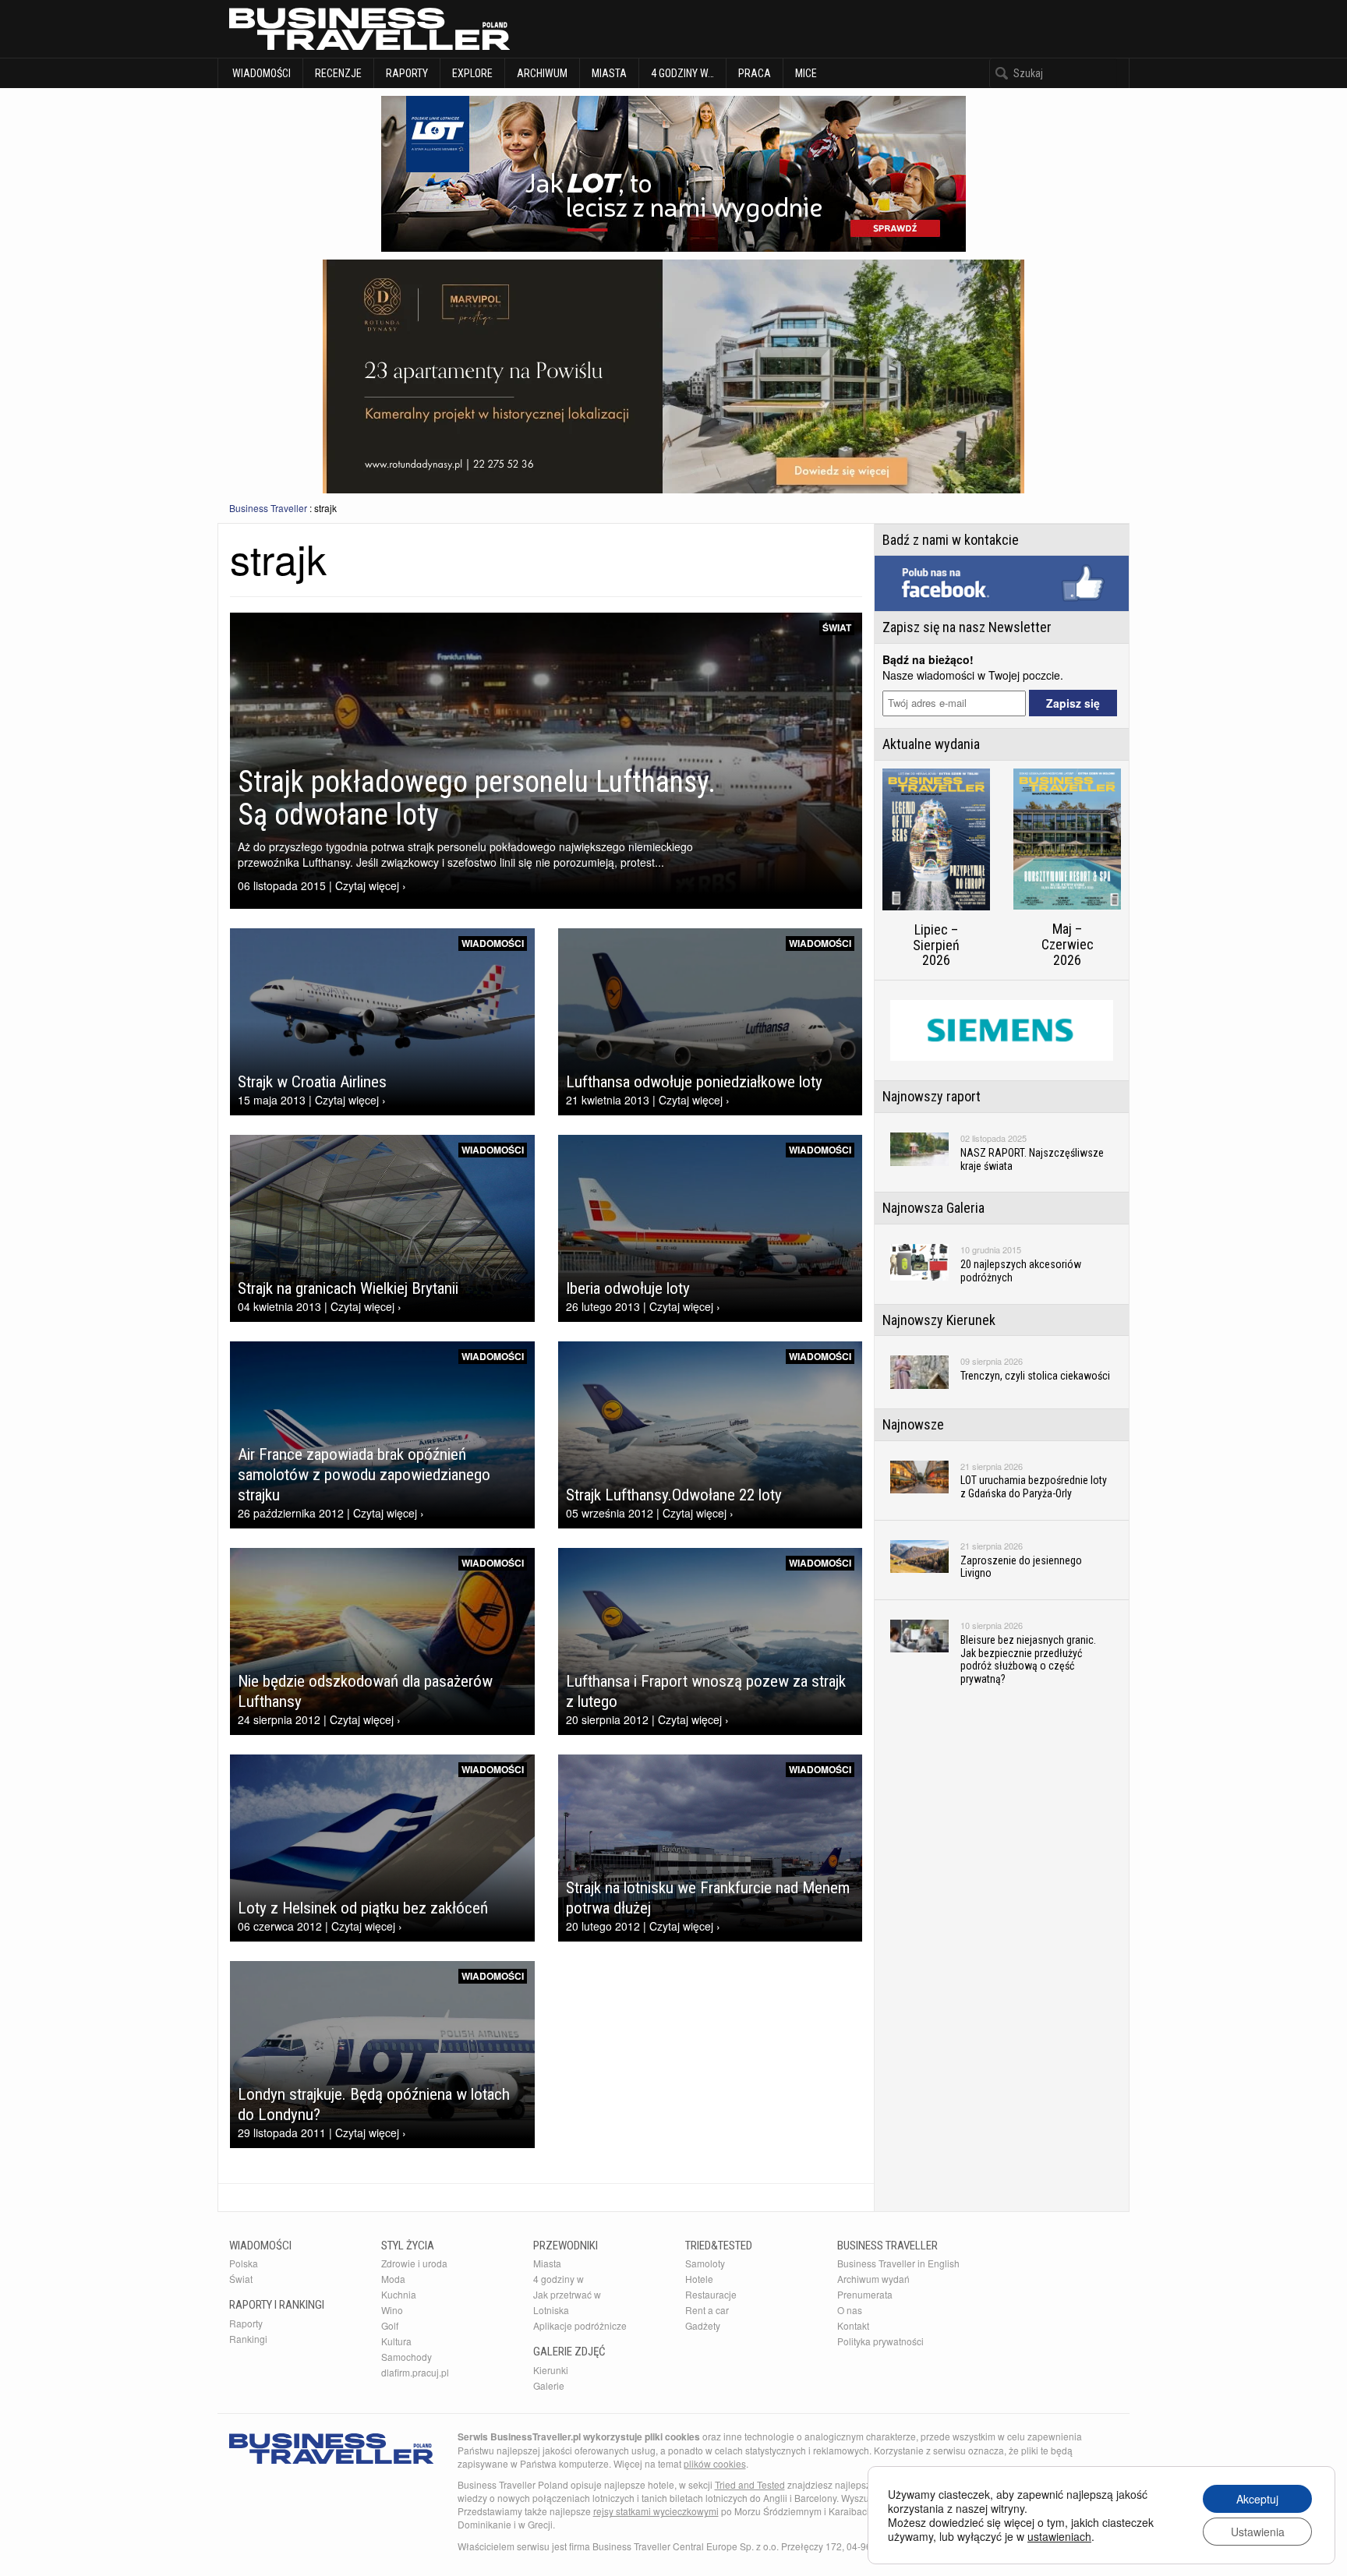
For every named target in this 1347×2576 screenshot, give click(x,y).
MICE (806, 73)
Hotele (699, 2279)
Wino (392, 2310)
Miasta (609, 73)
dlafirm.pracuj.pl (415, 2372)
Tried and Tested (750, 2484)
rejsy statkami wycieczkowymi (656, 2511)
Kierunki (551, 2370)
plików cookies (715, 2463)
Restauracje (711, 2294)
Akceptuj (1257, 2499)
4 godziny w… (682, 73)
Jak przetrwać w (567, 2294)
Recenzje (338, 73)
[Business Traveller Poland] (369, 29)
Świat (837, 627)
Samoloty (705, 2263)
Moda (393, 2279)
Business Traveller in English (898, 2263)
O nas (850, 2310)
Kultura (396, 2341)
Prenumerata (865, 2294)
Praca (755, 73)
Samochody (407, 2357)
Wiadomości (260, 73)
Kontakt (853, 2325)
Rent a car (707, 2310)
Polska (244, 2263)
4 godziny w (559, 2279)
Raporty (407, 73)
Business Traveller (268, 508)
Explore (472, 73)
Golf (390, 2325)
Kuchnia (399, 2294)
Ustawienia (1258, 2532)
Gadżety (703, 2325)
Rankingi (248, 2339)
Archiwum (542, 73)
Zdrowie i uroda (414, 2263)
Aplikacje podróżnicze (580, 2325)
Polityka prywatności (880, 2341)
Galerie (549, 2385)
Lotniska (551, 2310)
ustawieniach (1059, 2536)
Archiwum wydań (873, 2279)
